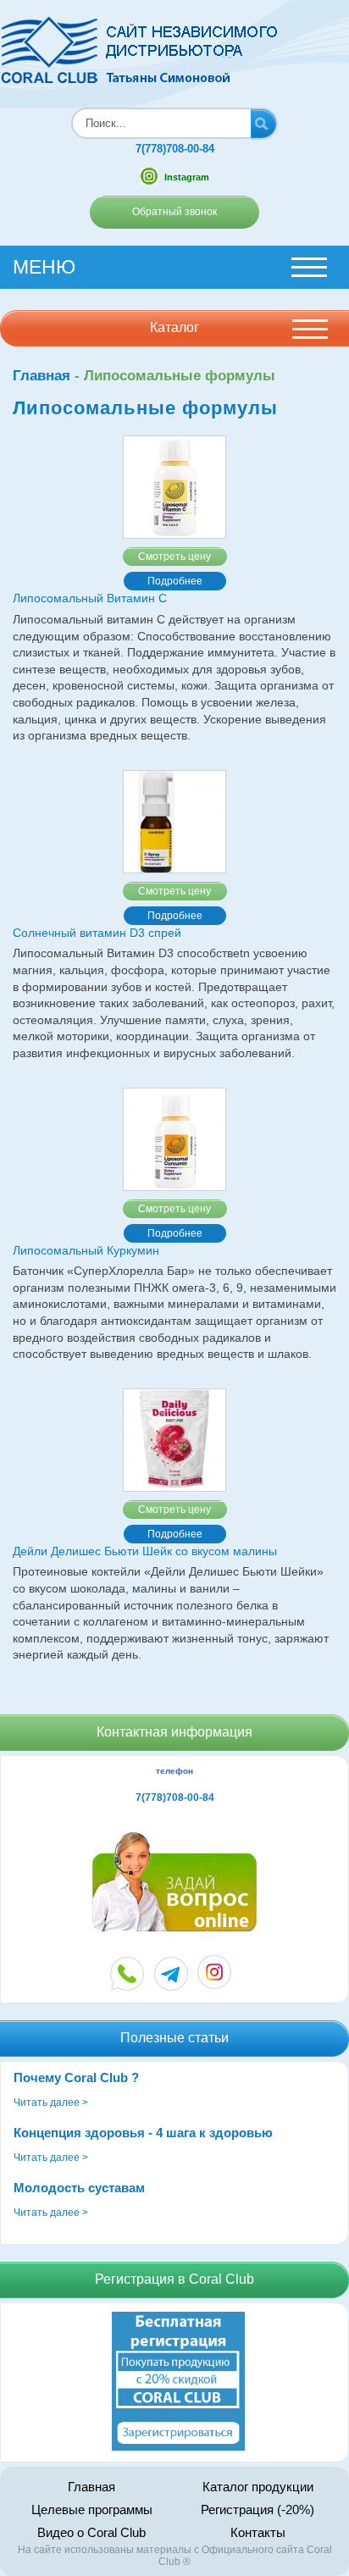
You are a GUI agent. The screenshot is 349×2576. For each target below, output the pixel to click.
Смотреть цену (174, 557)
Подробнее (175, 581)
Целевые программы (92, 2510)
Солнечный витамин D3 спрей (97, 933)
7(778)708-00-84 (175, 149)
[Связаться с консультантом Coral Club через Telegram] (172, 1974)
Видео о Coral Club (91, 2532)
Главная (42, 376)
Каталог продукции (258, 2487)
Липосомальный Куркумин (86, 1250)
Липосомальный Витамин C (90, 598)
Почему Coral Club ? (76, 2077)
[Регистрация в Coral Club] (178, 2447)
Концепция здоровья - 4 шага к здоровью (143, 2133)
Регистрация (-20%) (258, 2510)
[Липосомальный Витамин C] (174, 487)
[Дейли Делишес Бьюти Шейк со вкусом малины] (174, 1440)
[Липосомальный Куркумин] (174, 1139)
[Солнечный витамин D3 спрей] (174, 822)
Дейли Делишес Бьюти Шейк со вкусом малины (145, 1551)
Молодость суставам (79, 2188)
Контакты (258, 2532)
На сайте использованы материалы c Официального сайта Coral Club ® (175, 2556)
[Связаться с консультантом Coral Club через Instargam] (214, 1984)
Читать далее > (51, 2102)
